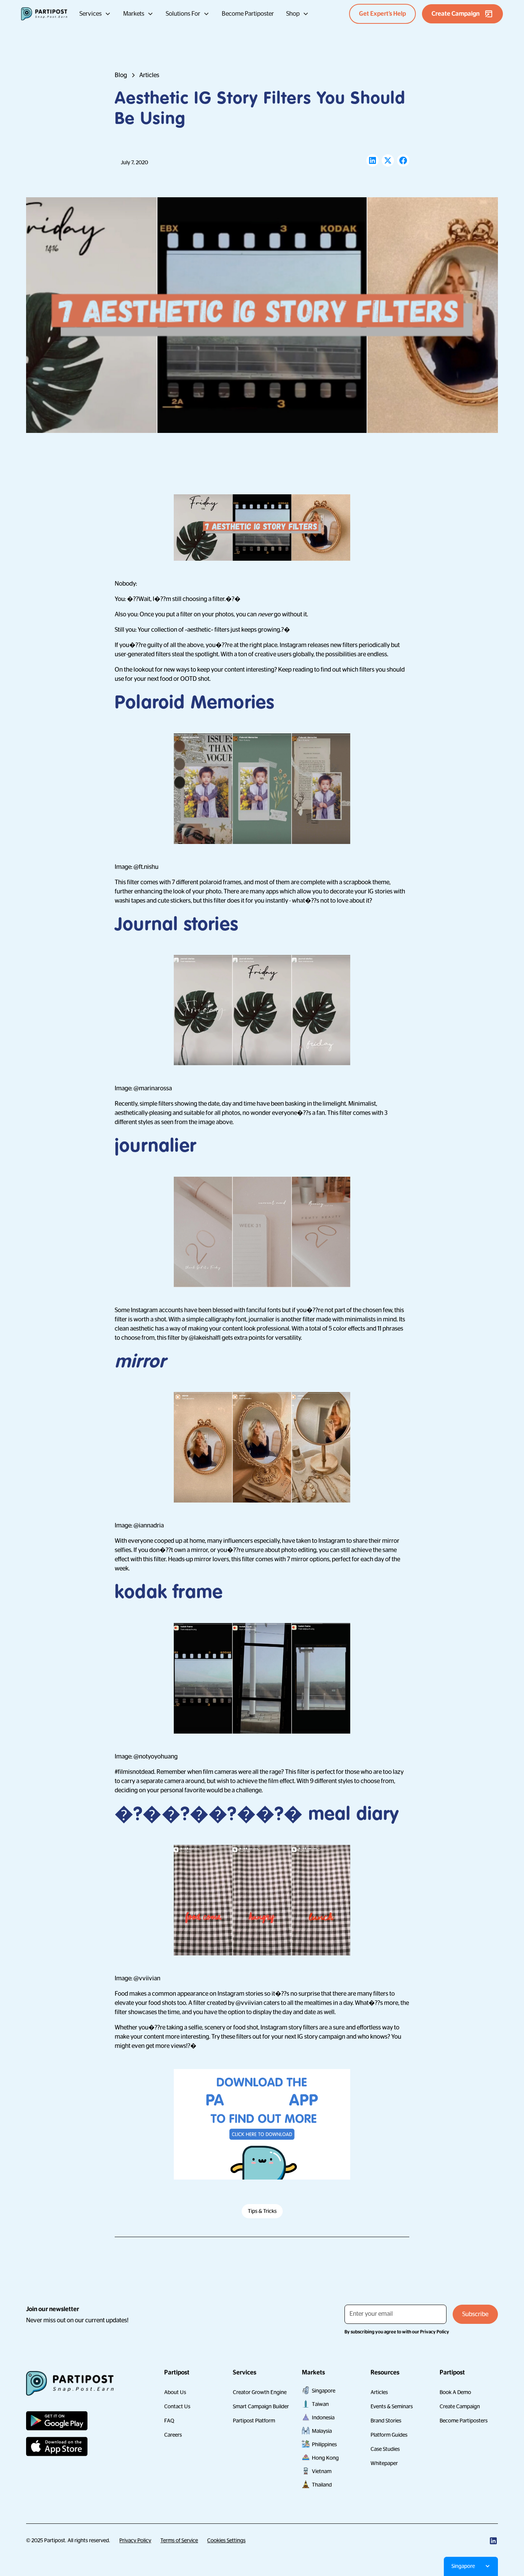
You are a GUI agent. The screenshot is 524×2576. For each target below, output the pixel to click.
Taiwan (320, 2404)
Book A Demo (455, 2392)
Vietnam (322, 2471)
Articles (379, 2392)
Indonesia (323, 2417)
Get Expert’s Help (382, 14)
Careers (173, 2435)
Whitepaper (384, 2463)
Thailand (322, 2485)
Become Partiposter (248, 14)
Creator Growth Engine (260, 2392)
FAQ (169, 2421)
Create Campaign (460, 2406)
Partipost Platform (254, 2421)
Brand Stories (386, 2421)
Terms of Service (179, 2540)
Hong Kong (325, 2458)
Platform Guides (389, 2435)
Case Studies (385, 2449)
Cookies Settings (226, 2540)
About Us (175, 2392)
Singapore (324, 2391)
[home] (44, 14)
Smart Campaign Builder (261, 2406)
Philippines (324, 2444)
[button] (95, 14)
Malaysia (322, 2431)
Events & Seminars (392, 2406)
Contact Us (177, 2406)
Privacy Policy (135, 2540)
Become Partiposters (464, 2421)
